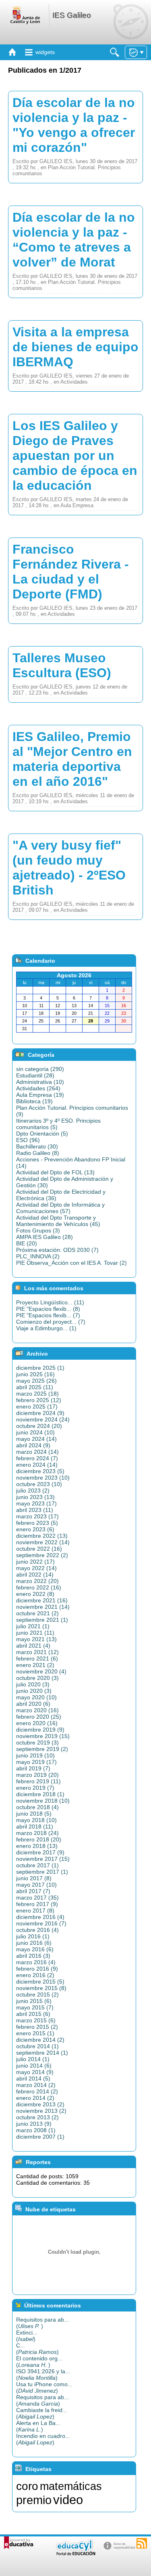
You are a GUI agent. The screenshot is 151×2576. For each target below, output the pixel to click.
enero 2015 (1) (35, 2033)
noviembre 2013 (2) (41, 2111)
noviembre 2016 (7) (41, 1923)
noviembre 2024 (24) (43, 1419)
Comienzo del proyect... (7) (51, 1322)
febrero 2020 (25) (39, 1717)
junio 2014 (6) (34, 2066)
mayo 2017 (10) (36, 1885)
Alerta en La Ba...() (38, 2426)
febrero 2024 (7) (37, 1458)
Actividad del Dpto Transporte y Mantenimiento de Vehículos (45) (58, 1221)
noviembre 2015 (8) (41, 1988)
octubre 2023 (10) (39, 1484)
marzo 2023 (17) (37, 1516)
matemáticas (71, 2486)
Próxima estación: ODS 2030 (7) (57, 1250)
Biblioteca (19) (34, 1101)
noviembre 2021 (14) (43, 1607)
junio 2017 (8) (34, 1878)
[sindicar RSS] (142, 2543)
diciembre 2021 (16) (42, 1600)
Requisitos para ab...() (42, 2323)
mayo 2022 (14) (36, 1568)
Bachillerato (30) (37, 1146)
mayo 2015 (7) (35, 2007)
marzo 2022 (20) (37, 1581)
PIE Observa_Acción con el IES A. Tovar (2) (71, 1263)
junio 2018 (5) (34, 1814)
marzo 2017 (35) (37, 1898)
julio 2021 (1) (33, 1626)
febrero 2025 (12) (39, 1400)
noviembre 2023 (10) (43, 1478)
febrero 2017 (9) (37, 1904)
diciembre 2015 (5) (40, 1982)
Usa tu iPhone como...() (44, 2387)
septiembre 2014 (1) (42, 2053)
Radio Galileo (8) (38, 1153)
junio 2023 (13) (35, 1497)
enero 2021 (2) (35, 1665)
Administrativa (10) (40, 1082)
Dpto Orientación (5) (42, 1134)
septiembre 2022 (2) (42, 1555)
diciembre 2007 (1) (40, 2137)
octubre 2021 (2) (37, 1613)
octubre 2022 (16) (39, 1549)
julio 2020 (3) (33, 1684)
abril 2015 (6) (33, 2014)
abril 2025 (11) (35, 1387)
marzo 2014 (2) (36, 2085)
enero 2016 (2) (35, 1975)
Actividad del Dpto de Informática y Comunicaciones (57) (60, 1208)
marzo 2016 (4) (36, 1962)
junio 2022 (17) (35, 1562)
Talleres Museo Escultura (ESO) (62, 665)
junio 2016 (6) (34, 1943)
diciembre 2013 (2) (40, 2104)
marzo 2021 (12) (37, 1652)
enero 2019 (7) (35, 1788)
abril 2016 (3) (33, 1956)
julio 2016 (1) (33, 1936)
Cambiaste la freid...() (42, 2413)
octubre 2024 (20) (39, 1426)
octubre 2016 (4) (37, 1930)
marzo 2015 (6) (36, 2020)
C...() (37, 2349)
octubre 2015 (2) (37, 1994)
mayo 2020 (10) (36, 1697)
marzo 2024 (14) (37, 1452)
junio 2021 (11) (35, 1633)
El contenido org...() (39, 2362)
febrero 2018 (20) (39, 1839)
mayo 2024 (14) (36, 1439)
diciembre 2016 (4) (40, 1917)
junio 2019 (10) (35, 1755)
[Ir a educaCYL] (75, 2554)
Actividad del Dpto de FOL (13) (55, 1172)
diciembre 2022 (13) (42, 1536)
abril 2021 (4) (33, 1646)
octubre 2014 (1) (37, 2046)
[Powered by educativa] (19, 2543)
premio (34, 2500)
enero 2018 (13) (37, 1846)
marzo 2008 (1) (36, 2130)
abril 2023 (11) (35, 1510)
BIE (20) (27, 1243)
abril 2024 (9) (33, 1445)
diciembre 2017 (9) (40, 1852)
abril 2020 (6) (33, 1704)
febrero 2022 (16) (39, 1587)
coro (27, 2486)
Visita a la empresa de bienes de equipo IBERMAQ (75, 347)
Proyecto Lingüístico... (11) (50, 1302)
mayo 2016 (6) (35, 1949)
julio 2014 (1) (33, 2059)
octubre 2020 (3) (37, 1678)
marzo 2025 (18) (37, 1394)
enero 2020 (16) (37, 1723)
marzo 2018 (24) (37, 1833)
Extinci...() (27, 2336)
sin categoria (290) (40, 1069)
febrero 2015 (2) (37, 2027)
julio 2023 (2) (33, 1491)
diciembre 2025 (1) (40, 1368)
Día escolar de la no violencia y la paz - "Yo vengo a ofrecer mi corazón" (74, 125)
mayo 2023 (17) (36, 1503)
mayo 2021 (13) (36, 1639)
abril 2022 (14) (35, 1575)
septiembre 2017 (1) (42, 1872)
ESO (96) (28, 1140)
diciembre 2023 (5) (40, 1471)
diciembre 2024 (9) (40, 1413)
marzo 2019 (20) (37, 1775)
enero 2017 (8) (35, 1910)
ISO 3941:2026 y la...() (43, 2374)
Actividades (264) (38, 1088)
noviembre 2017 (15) (43, 1859)
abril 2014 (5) (33, 2078)
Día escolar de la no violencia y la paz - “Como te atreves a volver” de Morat (74, 240)
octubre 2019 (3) (37, 1743)
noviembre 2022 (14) (43, 1542)
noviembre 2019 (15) (43, 1736)
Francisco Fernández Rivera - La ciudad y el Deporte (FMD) (71, 572)
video (68, 2500)
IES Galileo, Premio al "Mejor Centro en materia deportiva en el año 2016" (72, 759)
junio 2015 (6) (34, 2001)
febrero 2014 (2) (37, 2091)
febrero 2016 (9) (37, 1969)
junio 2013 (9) (34, 2124)
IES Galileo (72, 15)
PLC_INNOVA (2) (38, 1256)
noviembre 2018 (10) (43, 1801)
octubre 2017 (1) (37, 1865)
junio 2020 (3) (34, 1691)
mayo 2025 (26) (36, 1381)
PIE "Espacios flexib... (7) (48, 1315)
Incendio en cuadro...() (43, 2439)
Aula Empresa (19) (40, 1095)
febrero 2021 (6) (37, 1659)
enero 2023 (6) (35, 1529)
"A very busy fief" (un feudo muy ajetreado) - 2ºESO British (69, 868)
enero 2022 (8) (35, 1594)
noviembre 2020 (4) (41, 1671)
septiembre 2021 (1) (42, 1620)
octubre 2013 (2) (37, 2117)
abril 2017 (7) (33, 1891)
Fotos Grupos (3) (38, 1230)
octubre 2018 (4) (37, 1807)
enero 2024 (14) (37, 1465)
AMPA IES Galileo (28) (44, 1237)
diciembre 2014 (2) (40, 2040)
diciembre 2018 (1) (40, 1794)
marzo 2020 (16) (37, 1710)
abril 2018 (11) (35, 1827)
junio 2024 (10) (35, 1432)
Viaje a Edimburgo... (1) (46, 1328)
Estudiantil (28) (35, 1075)
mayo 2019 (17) (36, 1762)
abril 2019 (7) (33, 1768)
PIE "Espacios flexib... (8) (48, 1309)
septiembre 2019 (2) (42, 1749)
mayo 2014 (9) (35, 2072)
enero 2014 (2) (35, 2098)
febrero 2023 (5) (37, 1523)
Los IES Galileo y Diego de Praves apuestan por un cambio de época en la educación (75, 456)
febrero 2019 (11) (38, 1781)
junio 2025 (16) (35, 1374)
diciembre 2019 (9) (40, 1730)
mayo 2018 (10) (36, 1820)
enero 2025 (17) (37, 1407)
